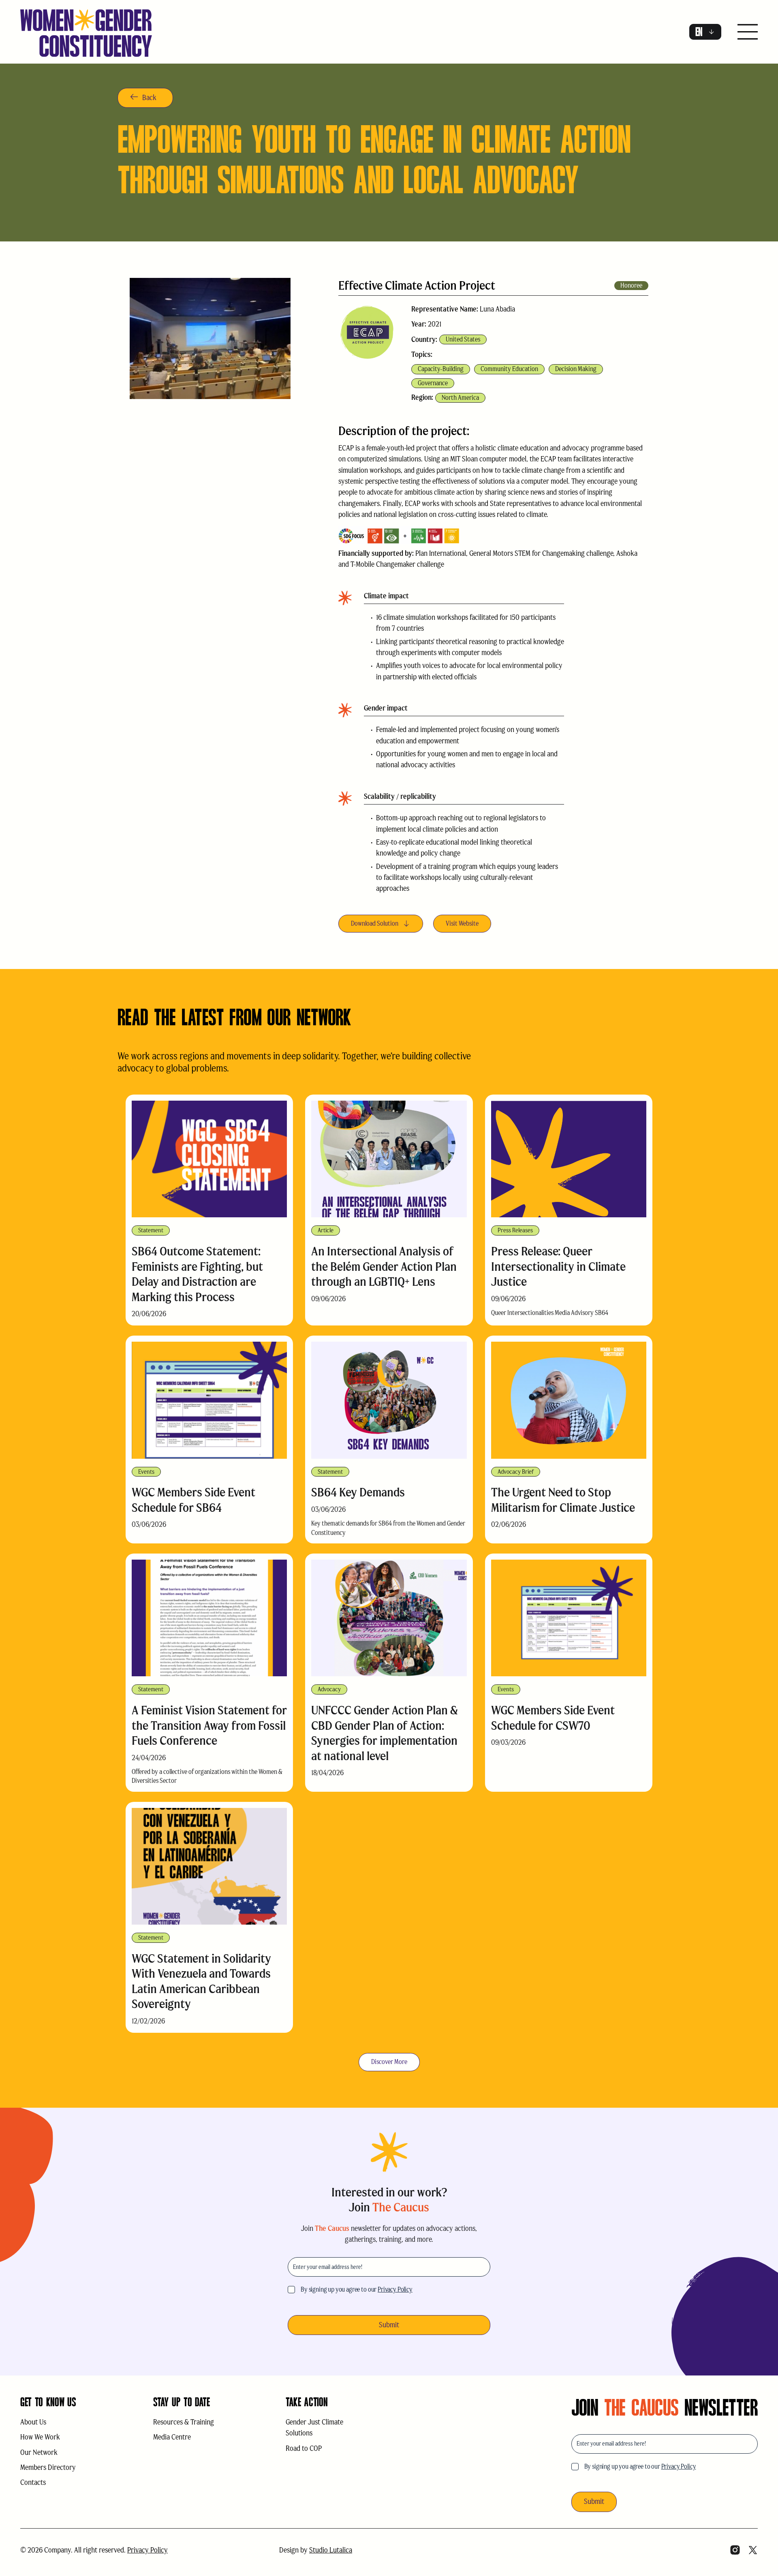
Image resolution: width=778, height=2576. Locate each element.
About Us (33, 2422)
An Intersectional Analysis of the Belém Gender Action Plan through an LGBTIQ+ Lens (384, 1266)
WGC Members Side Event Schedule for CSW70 (553, 1718)
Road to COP (304, 2448)
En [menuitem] (699, 32)
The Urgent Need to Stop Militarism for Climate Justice (563, 1500)
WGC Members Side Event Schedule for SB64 (193, 1500)
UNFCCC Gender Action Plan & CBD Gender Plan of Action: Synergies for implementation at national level (385, 1733)
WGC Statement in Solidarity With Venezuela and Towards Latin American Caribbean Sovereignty (201, 1981)
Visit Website (462, 923)
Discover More (389, 2062)
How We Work (40, 2437)
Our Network (39, 2452)
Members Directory (48, 2467)
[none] (705, 32)
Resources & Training (184, 2422)
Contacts (33, 2482)
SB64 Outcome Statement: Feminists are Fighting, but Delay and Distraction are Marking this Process (197, 1274)
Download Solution (375, 923)
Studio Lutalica (331, 2550)
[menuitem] (705, 32)
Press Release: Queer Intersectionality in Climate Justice (558, 1266)
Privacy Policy (395, 2289)
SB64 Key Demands (358, 1492)
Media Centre (172, 2437)
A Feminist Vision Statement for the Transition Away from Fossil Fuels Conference (209, 1725)
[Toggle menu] (748, 33)
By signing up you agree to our (357, 2289)
